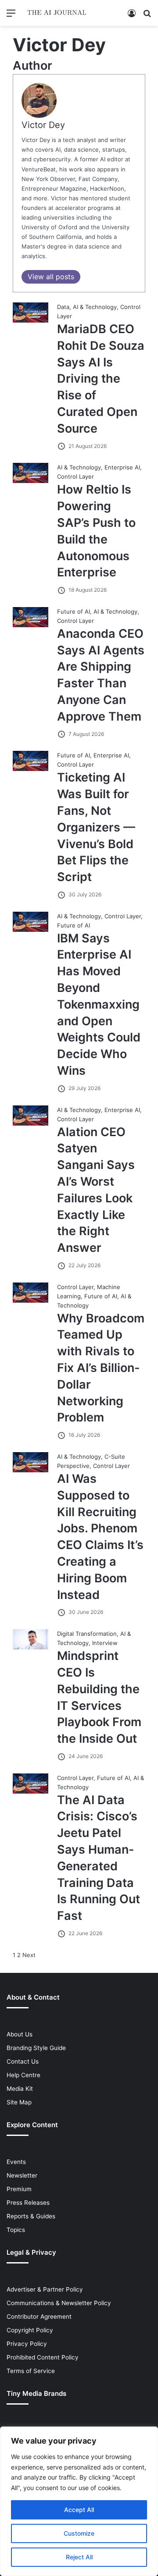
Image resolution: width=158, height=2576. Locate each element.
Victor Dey (43, 125)
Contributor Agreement (39, 2317)
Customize (79, 2533)
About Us (20, 2034)
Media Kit (20, 2089)
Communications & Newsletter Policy (59, 2303)
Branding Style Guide (36, 2048)
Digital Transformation (87, 1634)
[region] (79, 2501)
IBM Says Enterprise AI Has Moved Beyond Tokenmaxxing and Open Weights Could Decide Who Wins (99, 1004)
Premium (19, 2189)
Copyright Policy (30, 2330)
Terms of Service (31, 2371)
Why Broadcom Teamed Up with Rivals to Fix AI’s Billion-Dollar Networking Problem (101, 1368)
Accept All (79, 2510)
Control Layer (75, 476)
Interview (105, 1643)
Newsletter (22, 2175)
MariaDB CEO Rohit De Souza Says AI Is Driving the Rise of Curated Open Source (101, 379)
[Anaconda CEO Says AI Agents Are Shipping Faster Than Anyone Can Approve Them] (31, 625)
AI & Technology (95, 307)
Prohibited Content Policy (43, 2357)
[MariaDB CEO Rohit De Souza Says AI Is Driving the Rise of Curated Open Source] (31, 320)
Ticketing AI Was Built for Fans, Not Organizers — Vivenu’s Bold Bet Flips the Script (96, 827)
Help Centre (23, 2075)
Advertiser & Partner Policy (45, 2289)
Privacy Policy (27, 2344)
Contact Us (23, 2061)
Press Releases (28, 2203)
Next (29, 1955)
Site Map (19, 2102)
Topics (16, 2230)
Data (63, 307)
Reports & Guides (31, 2216)
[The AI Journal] (57, 13)
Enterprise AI (122, 467)
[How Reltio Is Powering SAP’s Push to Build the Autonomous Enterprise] (31, 481)
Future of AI (74, 611)
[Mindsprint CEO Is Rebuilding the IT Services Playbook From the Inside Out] (31, 1647)
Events (16, 2162)
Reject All (79, 2557)
